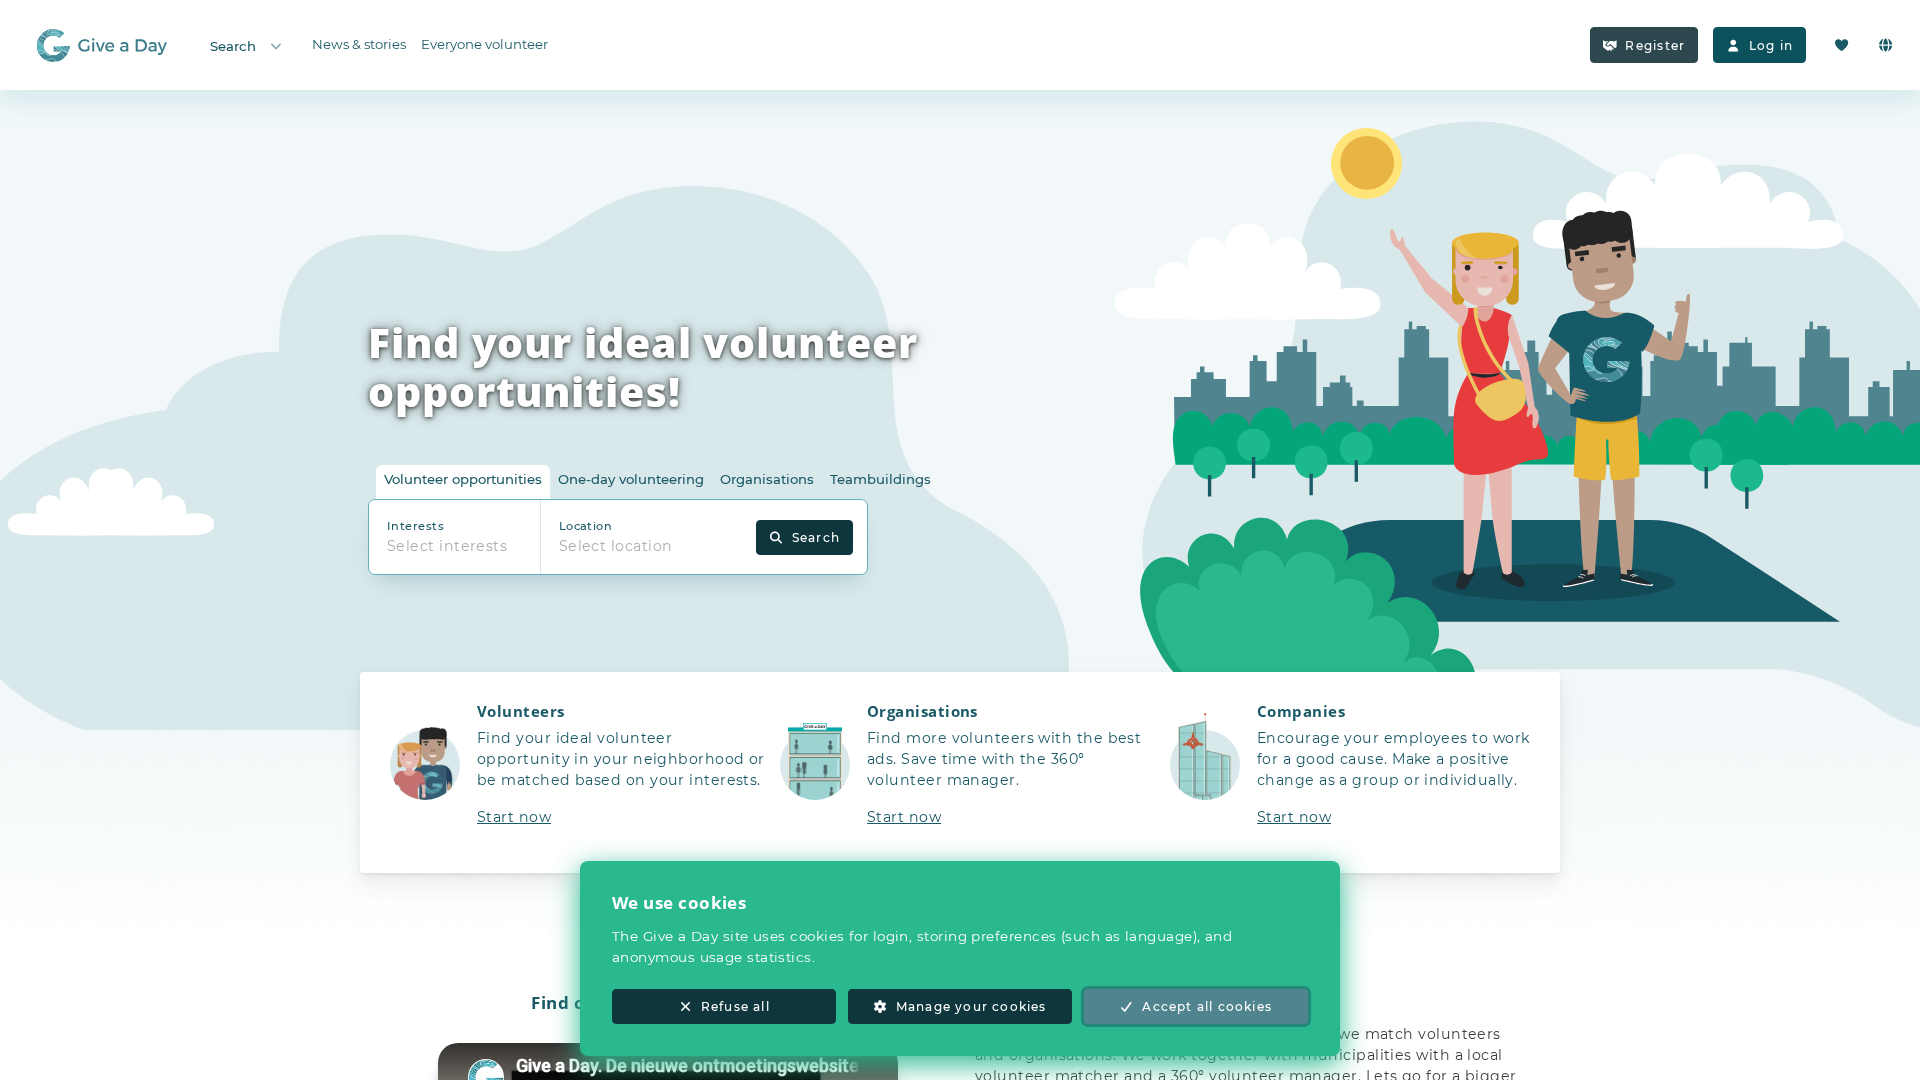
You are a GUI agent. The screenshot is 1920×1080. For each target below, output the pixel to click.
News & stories (359, 44)
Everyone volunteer (484, 44)
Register (1655, 45)
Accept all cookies (1207, 1006)
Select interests (447, 546)
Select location (616, 546)
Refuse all (735, 1006)
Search (233, 46)
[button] (570, 772)
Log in (1771, 45)
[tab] (463, 482)
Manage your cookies (971, 1006)
